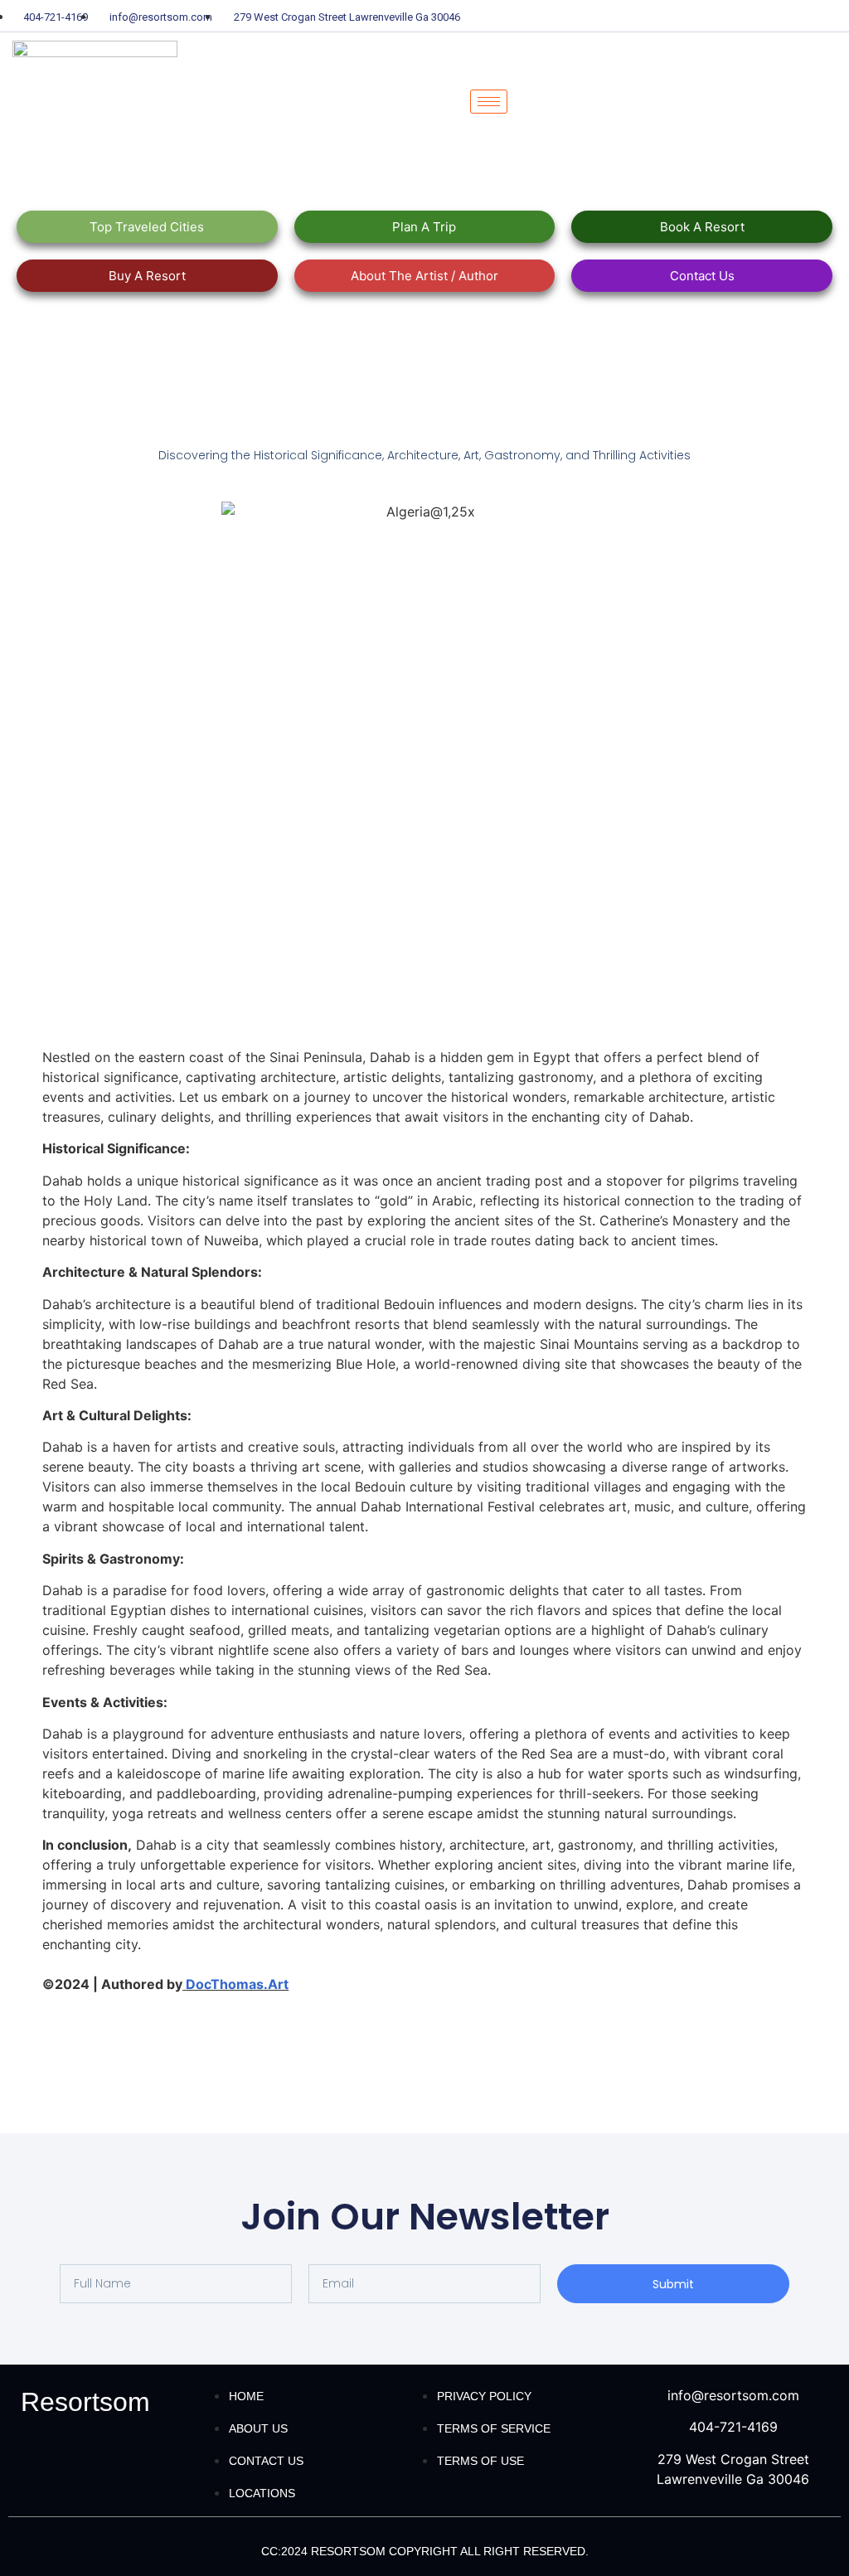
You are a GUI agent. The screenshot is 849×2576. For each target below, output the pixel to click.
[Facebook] (716, 16)
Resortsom (85, 2402)
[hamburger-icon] (489, 102)
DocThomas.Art (237, 1984)
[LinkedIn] (774, 16)
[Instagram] (832, 16)
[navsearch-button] (542, 102)
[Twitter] (745, 16)
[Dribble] (803, 16)
